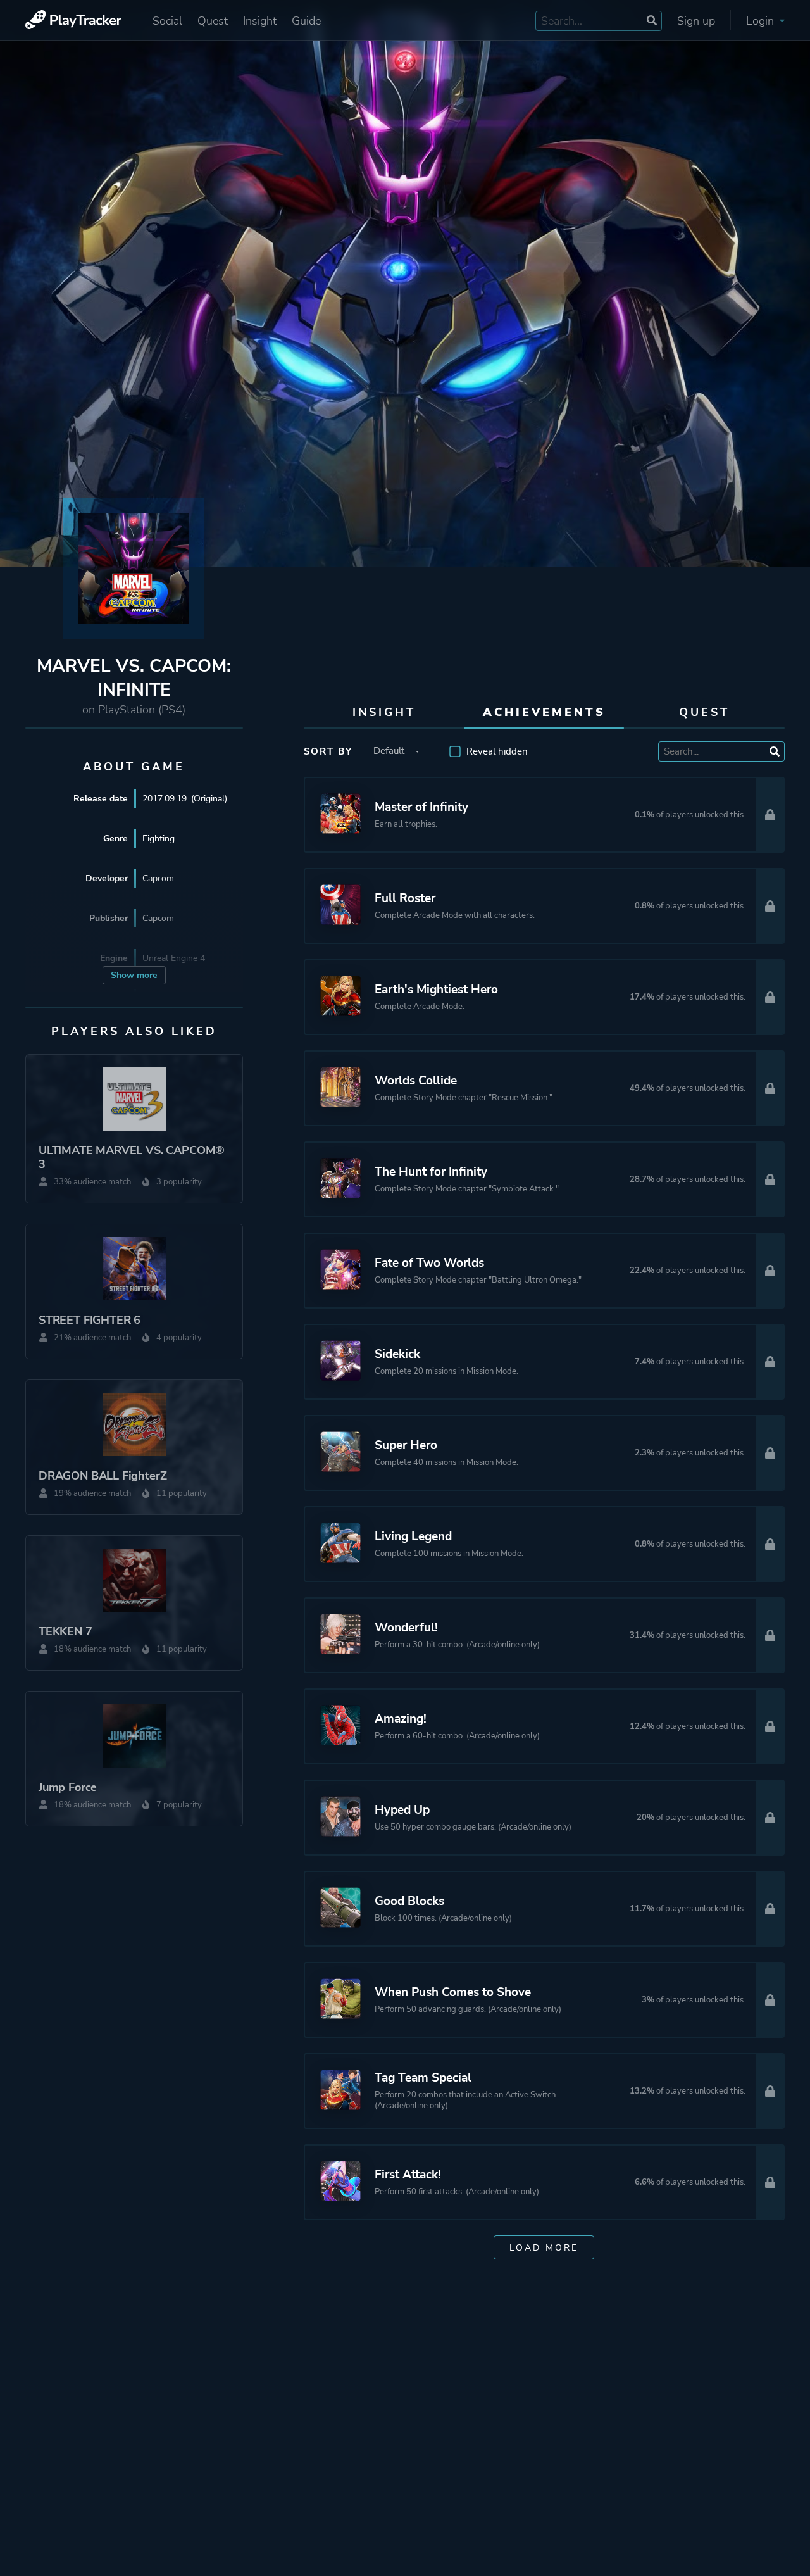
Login (762, 21)
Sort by (328, 751)
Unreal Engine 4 (174, 958)
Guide (306, 21)
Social (167, 21)
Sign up (696, 21)
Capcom (158, 878)
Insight (260, 21)
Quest (213, 21)
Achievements (544, 712)
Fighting (159, 839)
